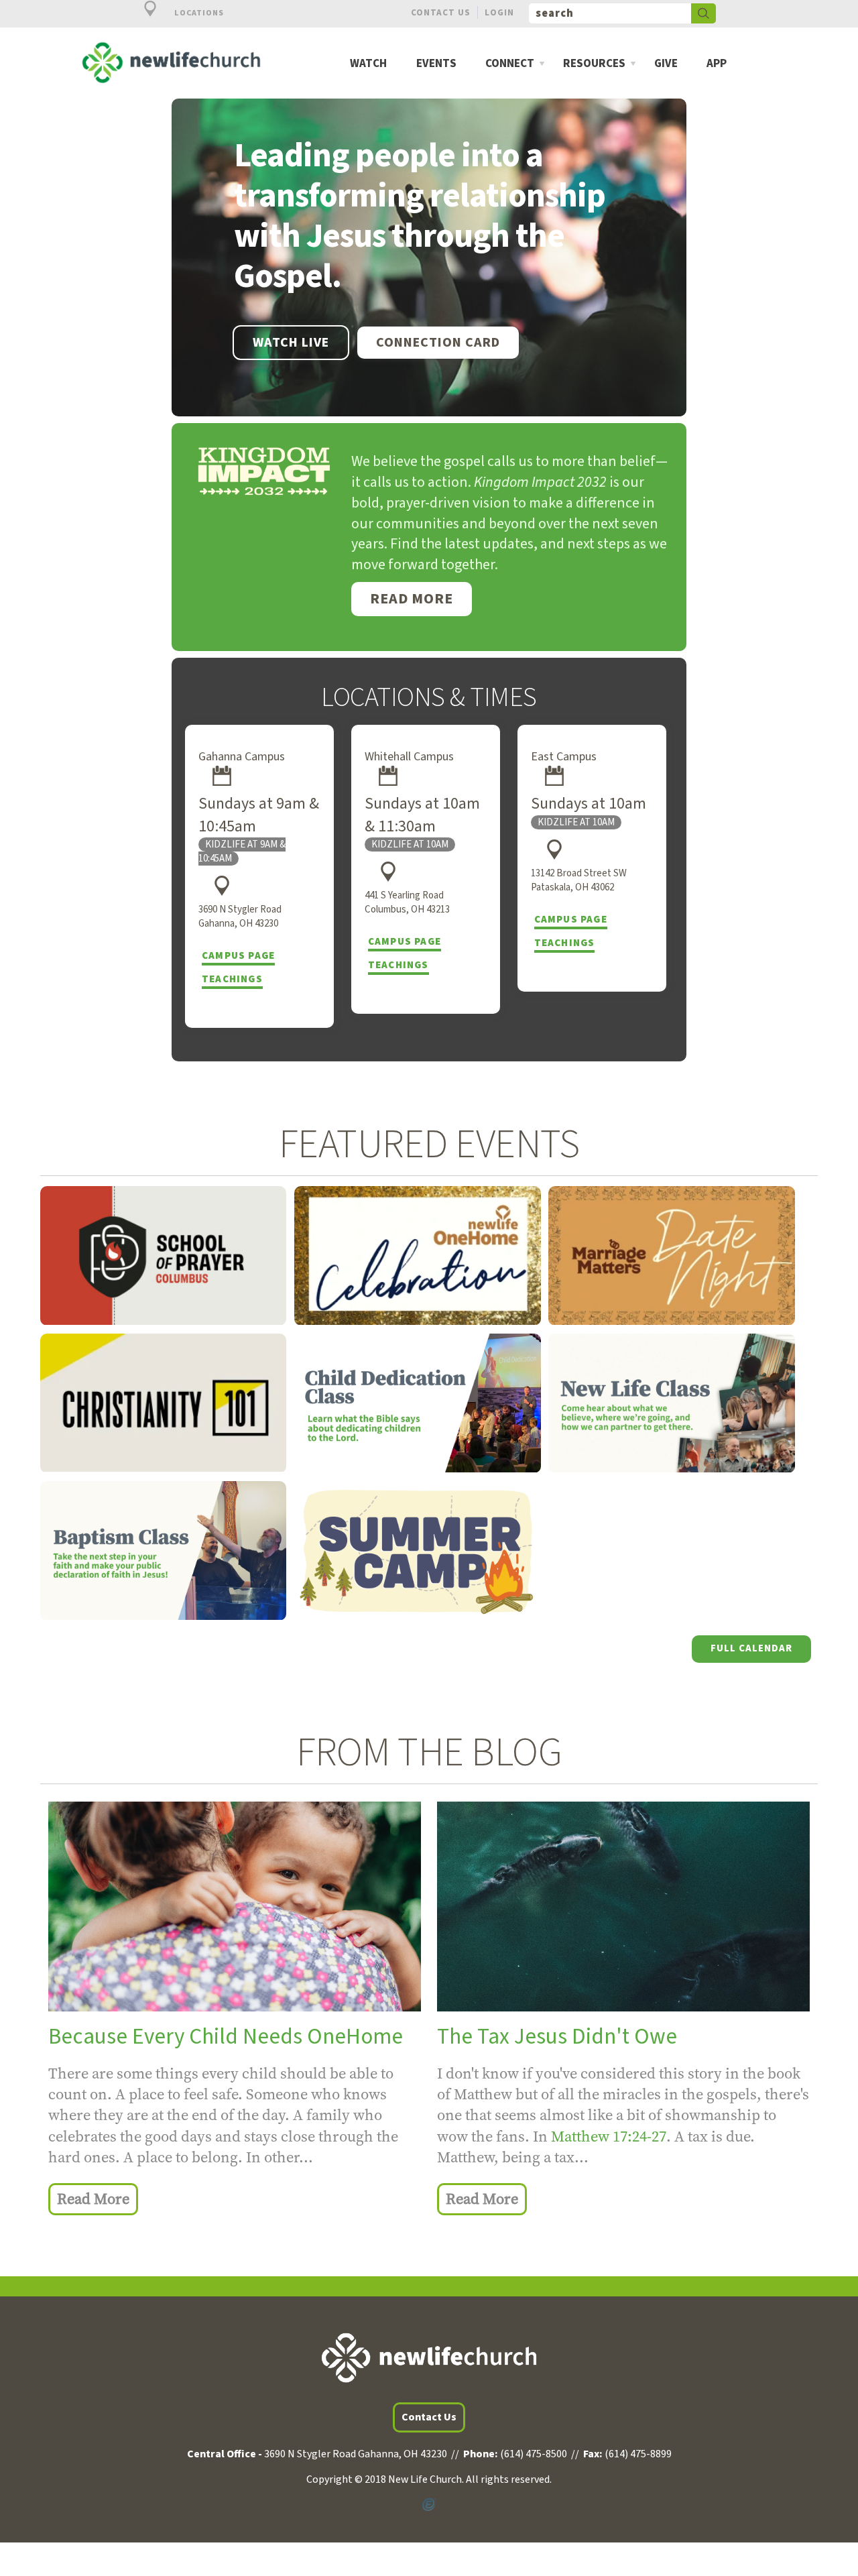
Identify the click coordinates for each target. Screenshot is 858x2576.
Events (436, 64)
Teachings (232, 979)
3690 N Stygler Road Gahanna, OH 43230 (240, 917)
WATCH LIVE (291, 343)
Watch (368, 64)
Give (666, 64)
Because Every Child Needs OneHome (226, 2037)
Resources (594, 64)
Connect (510, 64)
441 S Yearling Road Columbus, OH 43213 (407, 902)
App (717, 64)
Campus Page (238, 956)
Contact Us (441, 12)
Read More (412, 599)
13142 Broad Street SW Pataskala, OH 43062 (579, 880)
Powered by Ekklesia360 (429, 2505)
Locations (198, 13)
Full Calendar (751, 1648)
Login (499, 12)
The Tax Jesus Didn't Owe (557, 2037)
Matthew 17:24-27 (609, 2136)
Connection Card (438, 343)
